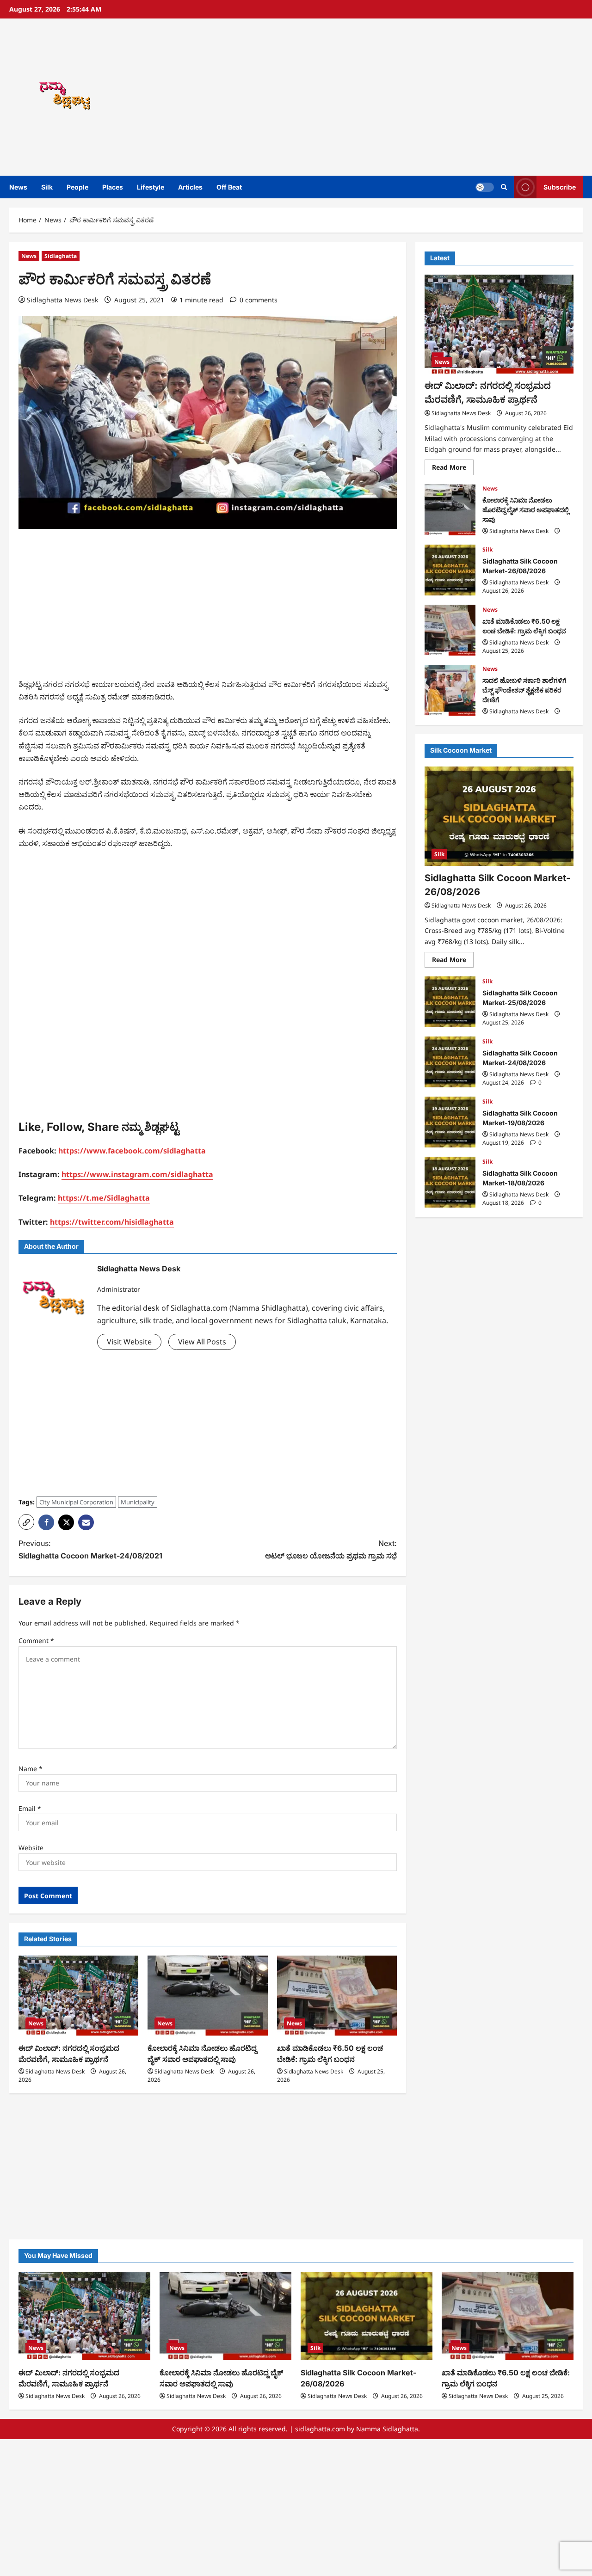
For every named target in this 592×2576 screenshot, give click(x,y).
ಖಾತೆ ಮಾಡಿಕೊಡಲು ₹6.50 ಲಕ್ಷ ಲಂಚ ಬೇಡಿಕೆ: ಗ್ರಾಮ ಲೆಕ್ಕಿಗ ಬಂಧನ (450, 630)
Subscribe (560, 187)
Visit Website (129, 1342)
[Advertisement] (413, 97)
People (77, 187)
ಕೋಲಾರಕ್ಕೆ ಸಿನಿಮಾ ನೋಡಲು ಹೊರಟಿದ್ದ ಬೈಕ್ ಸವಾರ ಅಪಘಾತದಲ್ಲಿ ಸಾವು (450, 510)
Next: (331, 1549)
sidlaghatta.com (320, 2429)
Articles (190, 187)
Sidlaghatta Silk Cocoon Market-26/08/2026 (450, 570)
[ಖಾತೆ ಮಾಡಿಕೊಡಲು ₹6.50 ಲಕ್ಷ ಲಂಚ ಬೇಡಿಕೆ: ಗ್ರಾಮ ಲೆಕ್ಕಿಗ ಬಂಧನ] (337, 1996)
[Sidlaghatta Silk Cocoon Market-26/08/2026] (499, 816)
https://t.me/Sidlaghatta (104, 1198)
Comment (36, 1641)
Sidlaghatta (61, 256)
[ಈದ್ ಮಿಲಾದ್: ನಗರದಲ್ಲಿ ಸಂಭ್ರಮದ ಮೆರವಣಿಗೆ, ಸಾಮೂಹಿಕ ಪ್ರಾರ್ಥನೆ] (78, 1996)
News (18, 187)
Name (31, 1769)
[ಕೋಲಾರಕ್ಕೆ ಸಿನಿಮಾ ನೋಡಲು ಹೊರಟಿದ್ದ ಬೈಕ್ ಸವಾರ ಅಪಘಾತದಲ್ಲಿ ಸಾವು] (207, 1996)
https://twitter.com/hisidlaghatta (112, 1222)
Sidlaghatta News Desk (62, 300)
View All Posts (202, 1342)
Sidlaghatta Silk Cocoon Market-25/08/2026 (450, 1002)
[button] (504, 187)
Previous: (90, 1549)
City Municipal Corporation (76, 1502)
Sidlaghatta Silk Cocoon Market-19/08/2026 (450, 1122)
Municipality (138, 1502)
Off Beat (229, 187)
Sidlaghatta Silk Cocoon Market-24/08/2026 (450, 1062)
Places (113, 187)
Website (31, 1848)
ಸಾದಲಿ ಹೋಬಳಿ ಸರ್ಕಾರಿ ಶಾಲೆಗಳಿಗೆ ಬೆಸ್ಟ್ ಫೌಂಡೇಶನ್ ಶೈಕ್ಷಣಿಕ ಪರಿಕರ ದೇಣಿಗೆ (450, 690)
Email (30, 1808)
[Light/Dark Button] (485, 187)
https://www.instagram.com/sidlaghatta (137, 1174)
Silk (47, 187)
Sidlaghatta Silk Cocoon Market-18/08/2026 (450, 1182)
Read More (453, 469)
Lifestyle (151, 187)
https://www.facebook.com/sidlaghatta (132, 1151)
